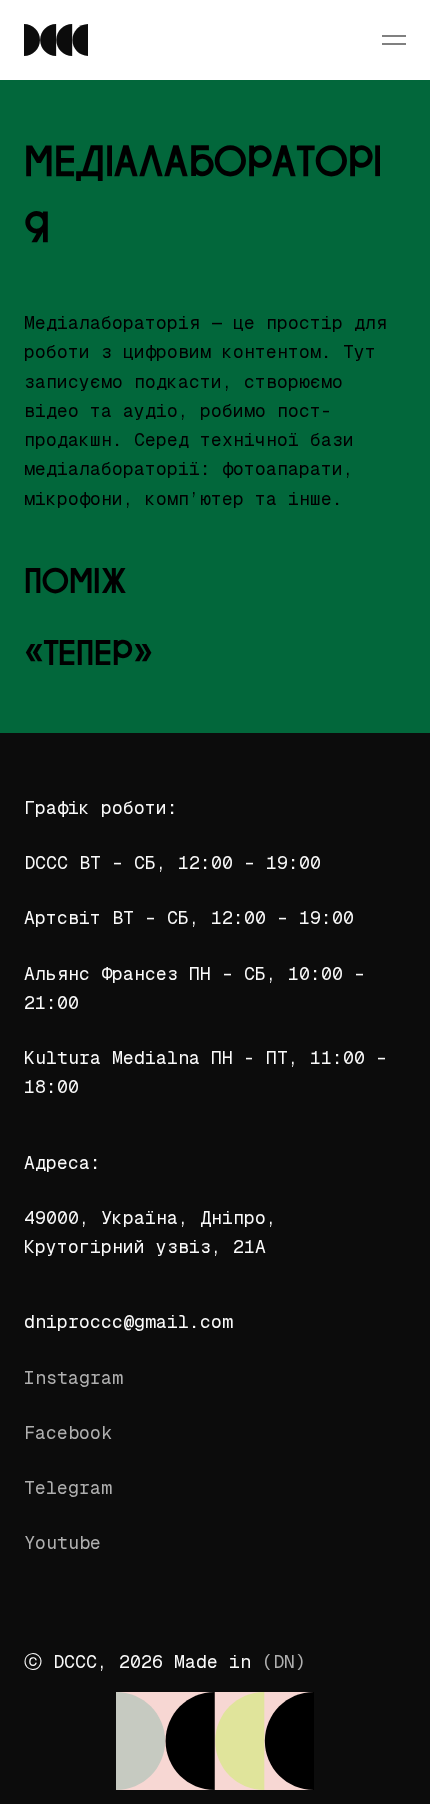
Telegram (68, 1487)
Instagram (73, 1377)
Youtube (62, 1542)
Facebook (68, 1432)
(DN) (284, 1661)
